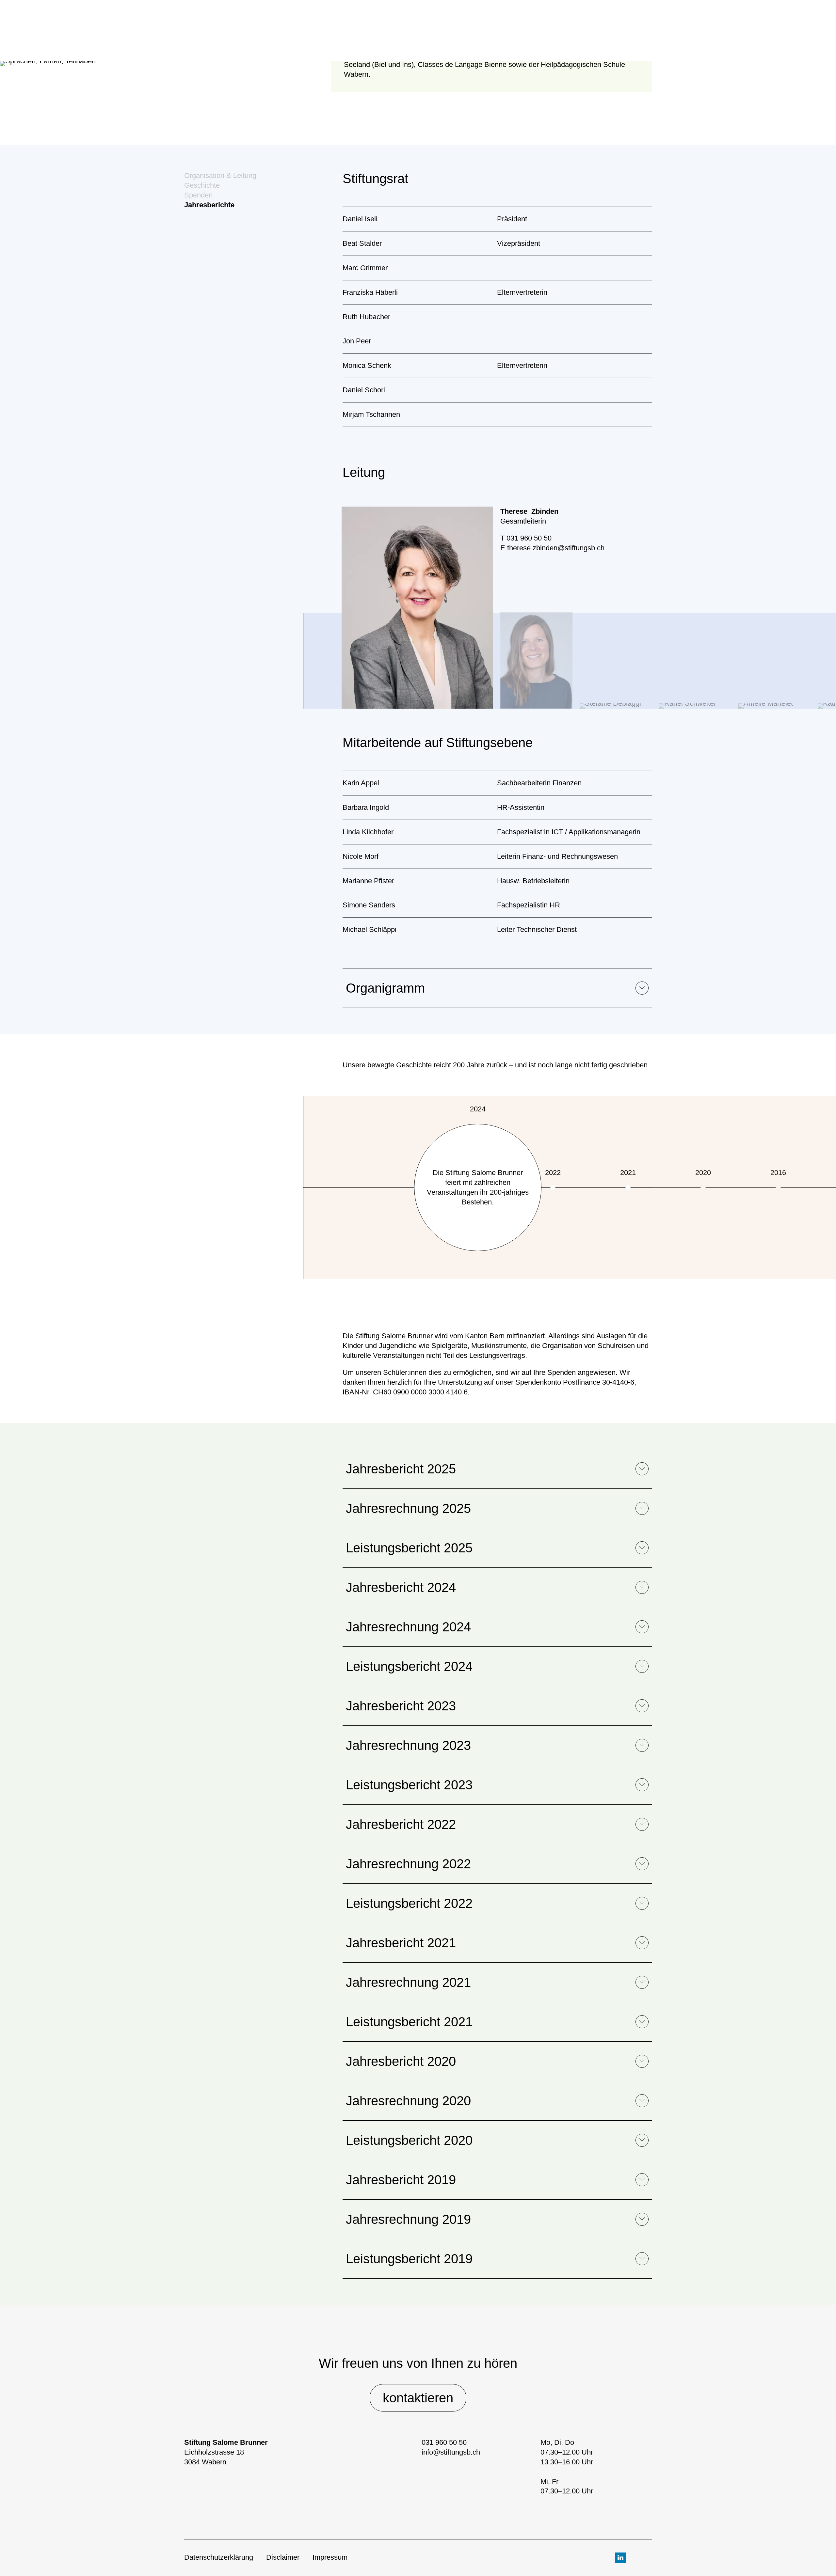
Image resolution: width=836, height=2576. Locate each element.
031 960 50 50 (444, 2442)
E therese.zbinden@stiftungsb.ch (552, 548)
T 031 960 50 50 (526, 538)
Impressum (330, 2557)
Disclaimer (283, 2557)
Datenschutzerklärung (219, 2557)
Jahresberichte (209, 205)
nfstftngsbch (452, 2452)
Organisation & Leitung (220, 175)
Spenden (198, 195)
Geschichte (202, 185)
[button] (285, 689)
